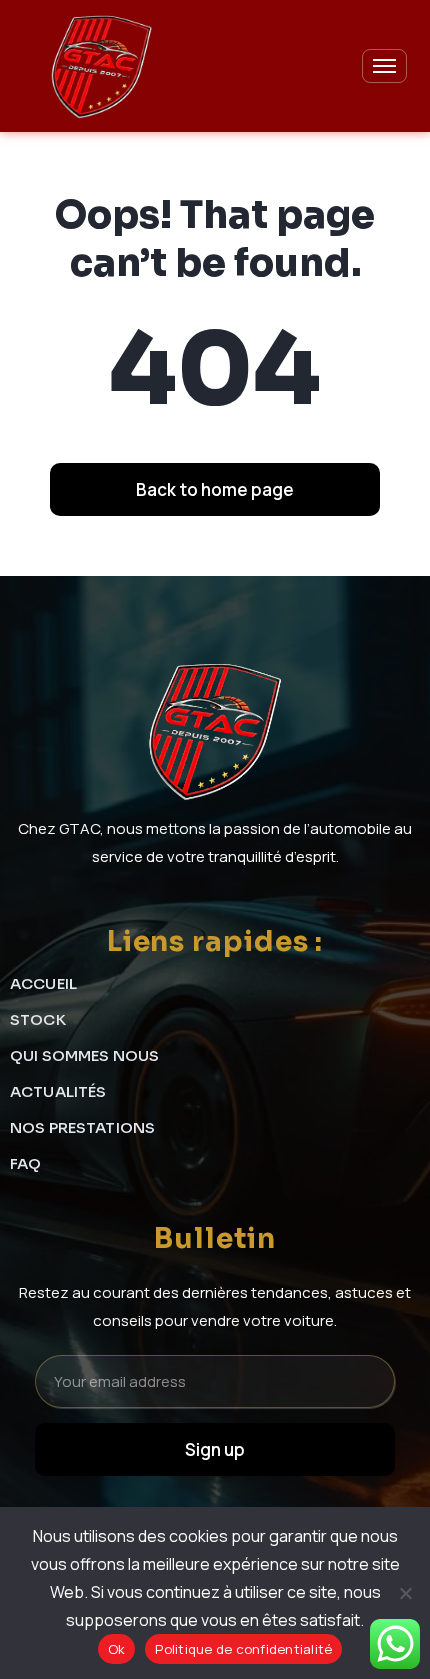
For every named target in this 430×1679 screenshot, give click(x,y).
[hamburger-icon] (384, 66)
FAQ (25, 1163)
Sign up (215, 1449)
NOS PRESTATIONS (82, 1127)
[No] (405, 1593)
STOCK (38, 1019)
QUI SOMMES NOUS (84, 1055)
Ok (117, 1649)
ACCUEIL (43, 983)
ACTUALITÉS (58, 1091)
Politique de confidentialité (243, 1649)
